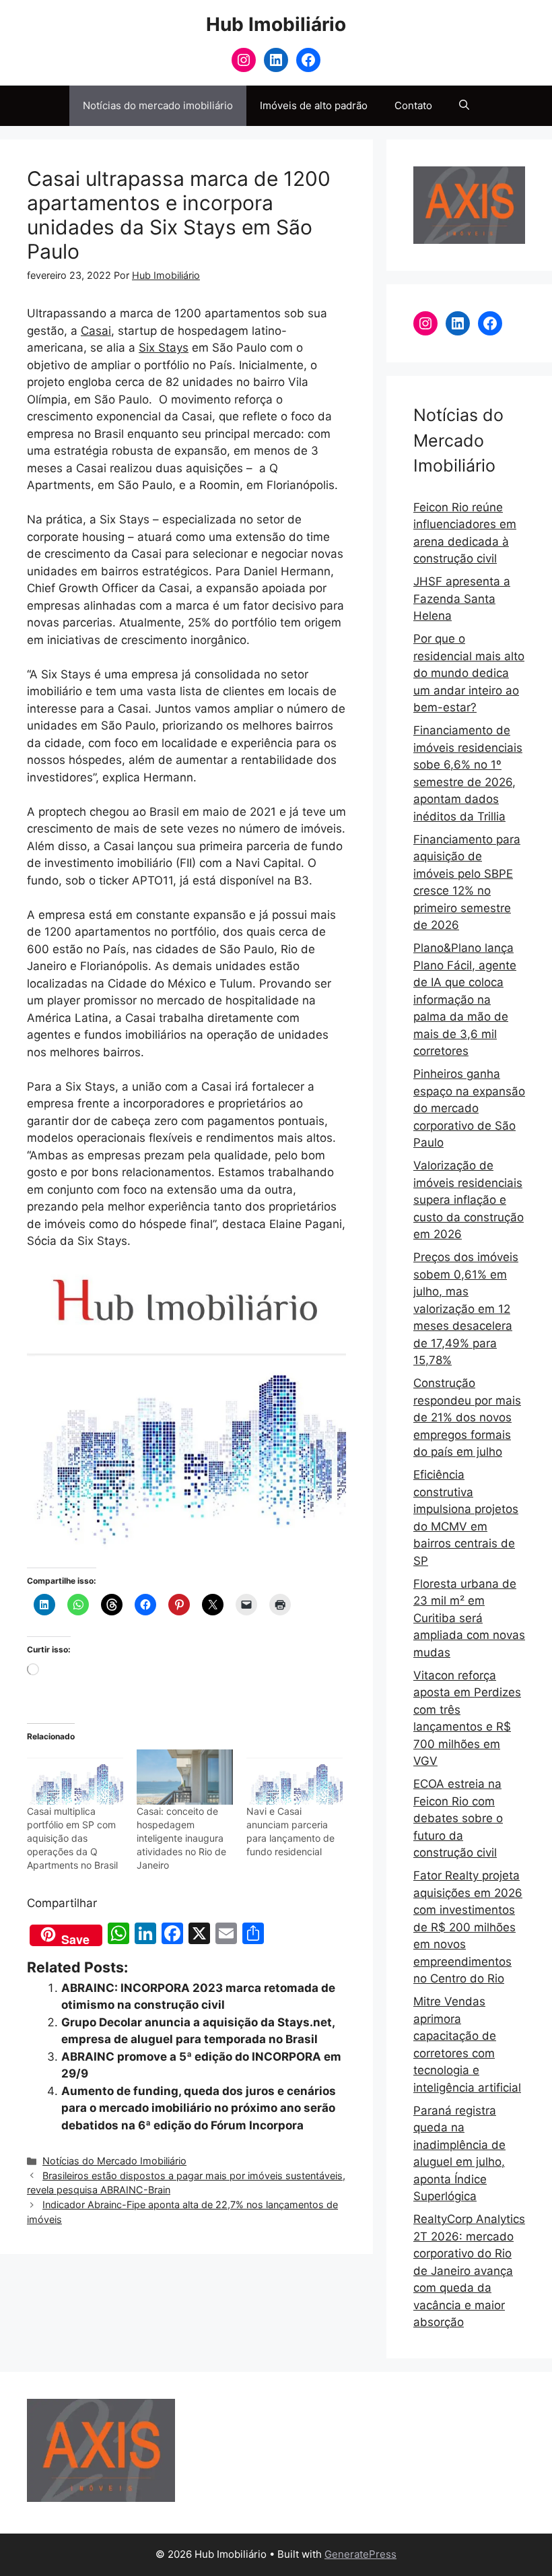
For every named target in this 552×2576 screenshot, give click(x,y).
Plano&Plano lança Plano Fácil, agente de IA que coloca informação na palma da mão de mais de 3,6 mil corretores (465, 999)
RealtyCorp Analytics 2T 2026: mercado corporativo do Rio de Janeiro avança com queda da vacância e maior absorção (469, 2271)
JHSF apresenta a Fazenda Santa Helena (462, 599)
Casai (96, 331)
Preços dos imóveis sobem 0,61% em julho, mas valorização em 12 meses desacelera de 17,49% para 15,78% (466, 1309)
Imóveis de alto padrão (314, 105)
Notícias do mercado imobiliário (158, 105)
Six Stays (164, 348)
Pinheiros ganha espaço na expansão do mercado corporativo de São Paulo (469, 1108)
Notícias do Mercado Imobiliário (114, 2161)
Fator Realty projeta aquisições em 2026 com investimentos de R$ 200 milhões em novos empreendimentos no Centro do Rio (468, 1927)
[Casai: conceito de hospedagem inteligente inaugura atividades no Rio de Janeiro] (185, 1777)
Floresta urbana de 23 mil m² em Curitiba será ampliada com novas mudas (469, 1618)
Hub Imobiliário (276, 24)
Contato (413, 105)
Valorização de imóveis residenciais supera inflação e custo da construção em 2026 (469, 1200)
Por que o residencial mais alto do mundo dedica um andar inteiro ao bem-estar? (469, 673)
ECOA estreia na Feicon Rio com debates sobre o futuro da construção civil (458, 1818)
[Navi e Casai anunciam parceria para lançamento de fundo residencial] (295, 1777)
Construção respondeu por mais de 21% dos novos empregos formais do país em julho (467, 1417)
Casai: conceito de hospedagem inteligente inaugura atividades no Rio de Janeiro (181, 1838)
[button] (464, 106)
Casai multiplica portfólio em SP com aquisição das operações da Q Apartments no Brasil (72, 1838)
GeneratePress (360, 2554)
